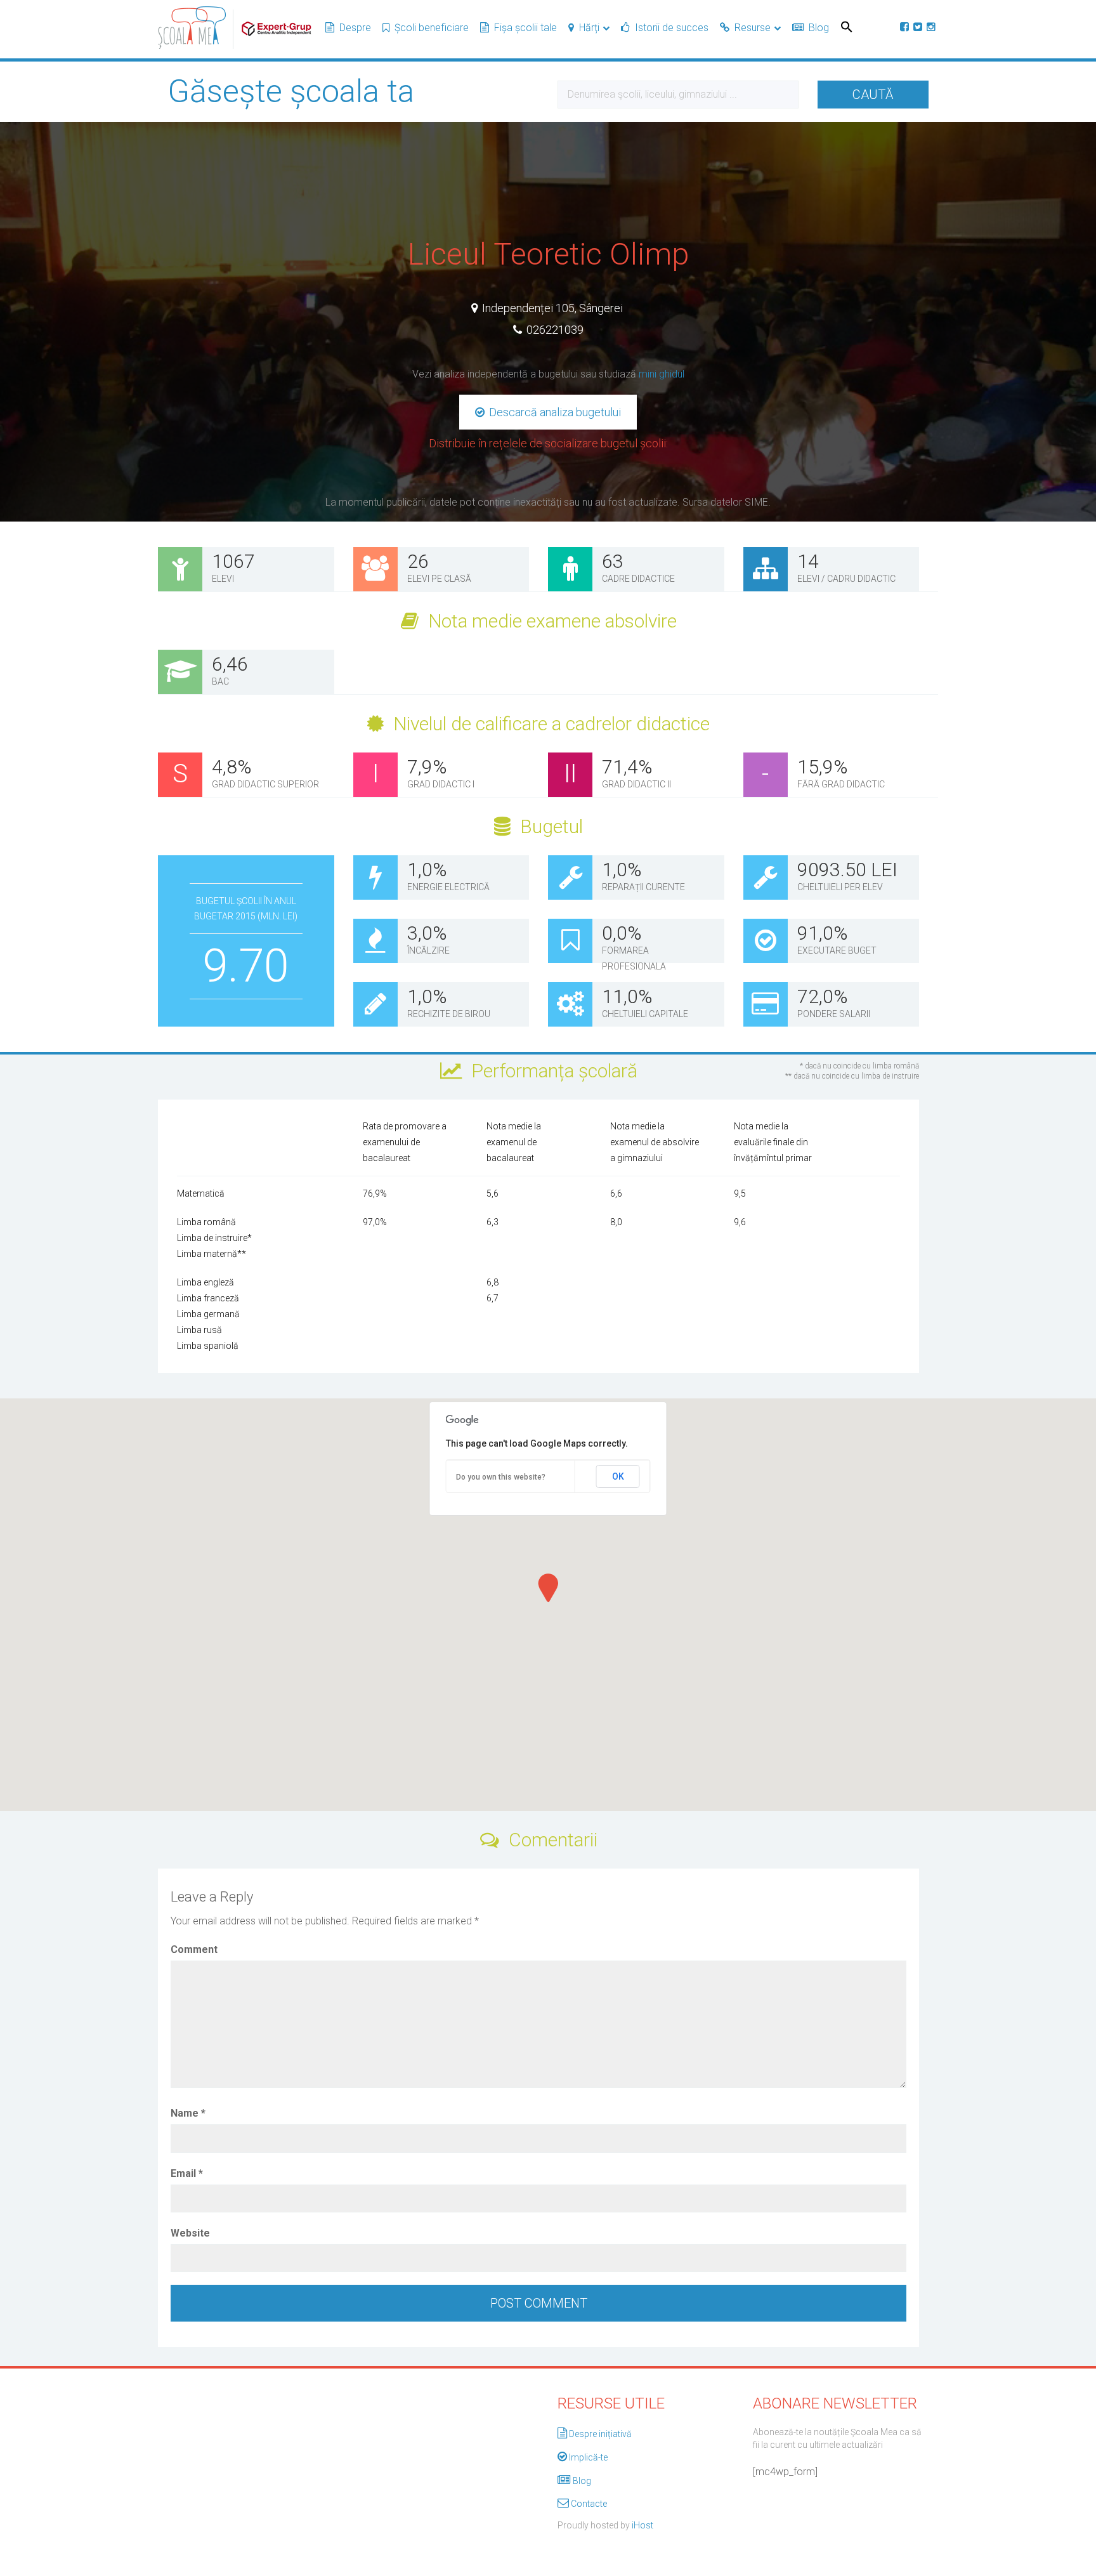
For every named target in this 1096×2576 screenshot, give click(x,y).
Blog (819, 28)
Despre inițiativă (600, 2434)
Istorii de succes (672, 28)
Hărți (589, 28)
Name (188, 2113)
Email (187, 2173)
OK (618, 1476)
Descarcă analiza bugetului (554, 412)
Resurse (753, 28)
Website (190, 2233)
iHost (643, 2525)
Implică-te (588, 2457)
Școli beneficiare (432, 28)
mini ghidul (662, 374)
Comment (194, 1949)
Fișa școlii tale (525, 28)
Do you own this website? (501, 1477)
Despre (355, 28)
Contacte (589, 2504)
